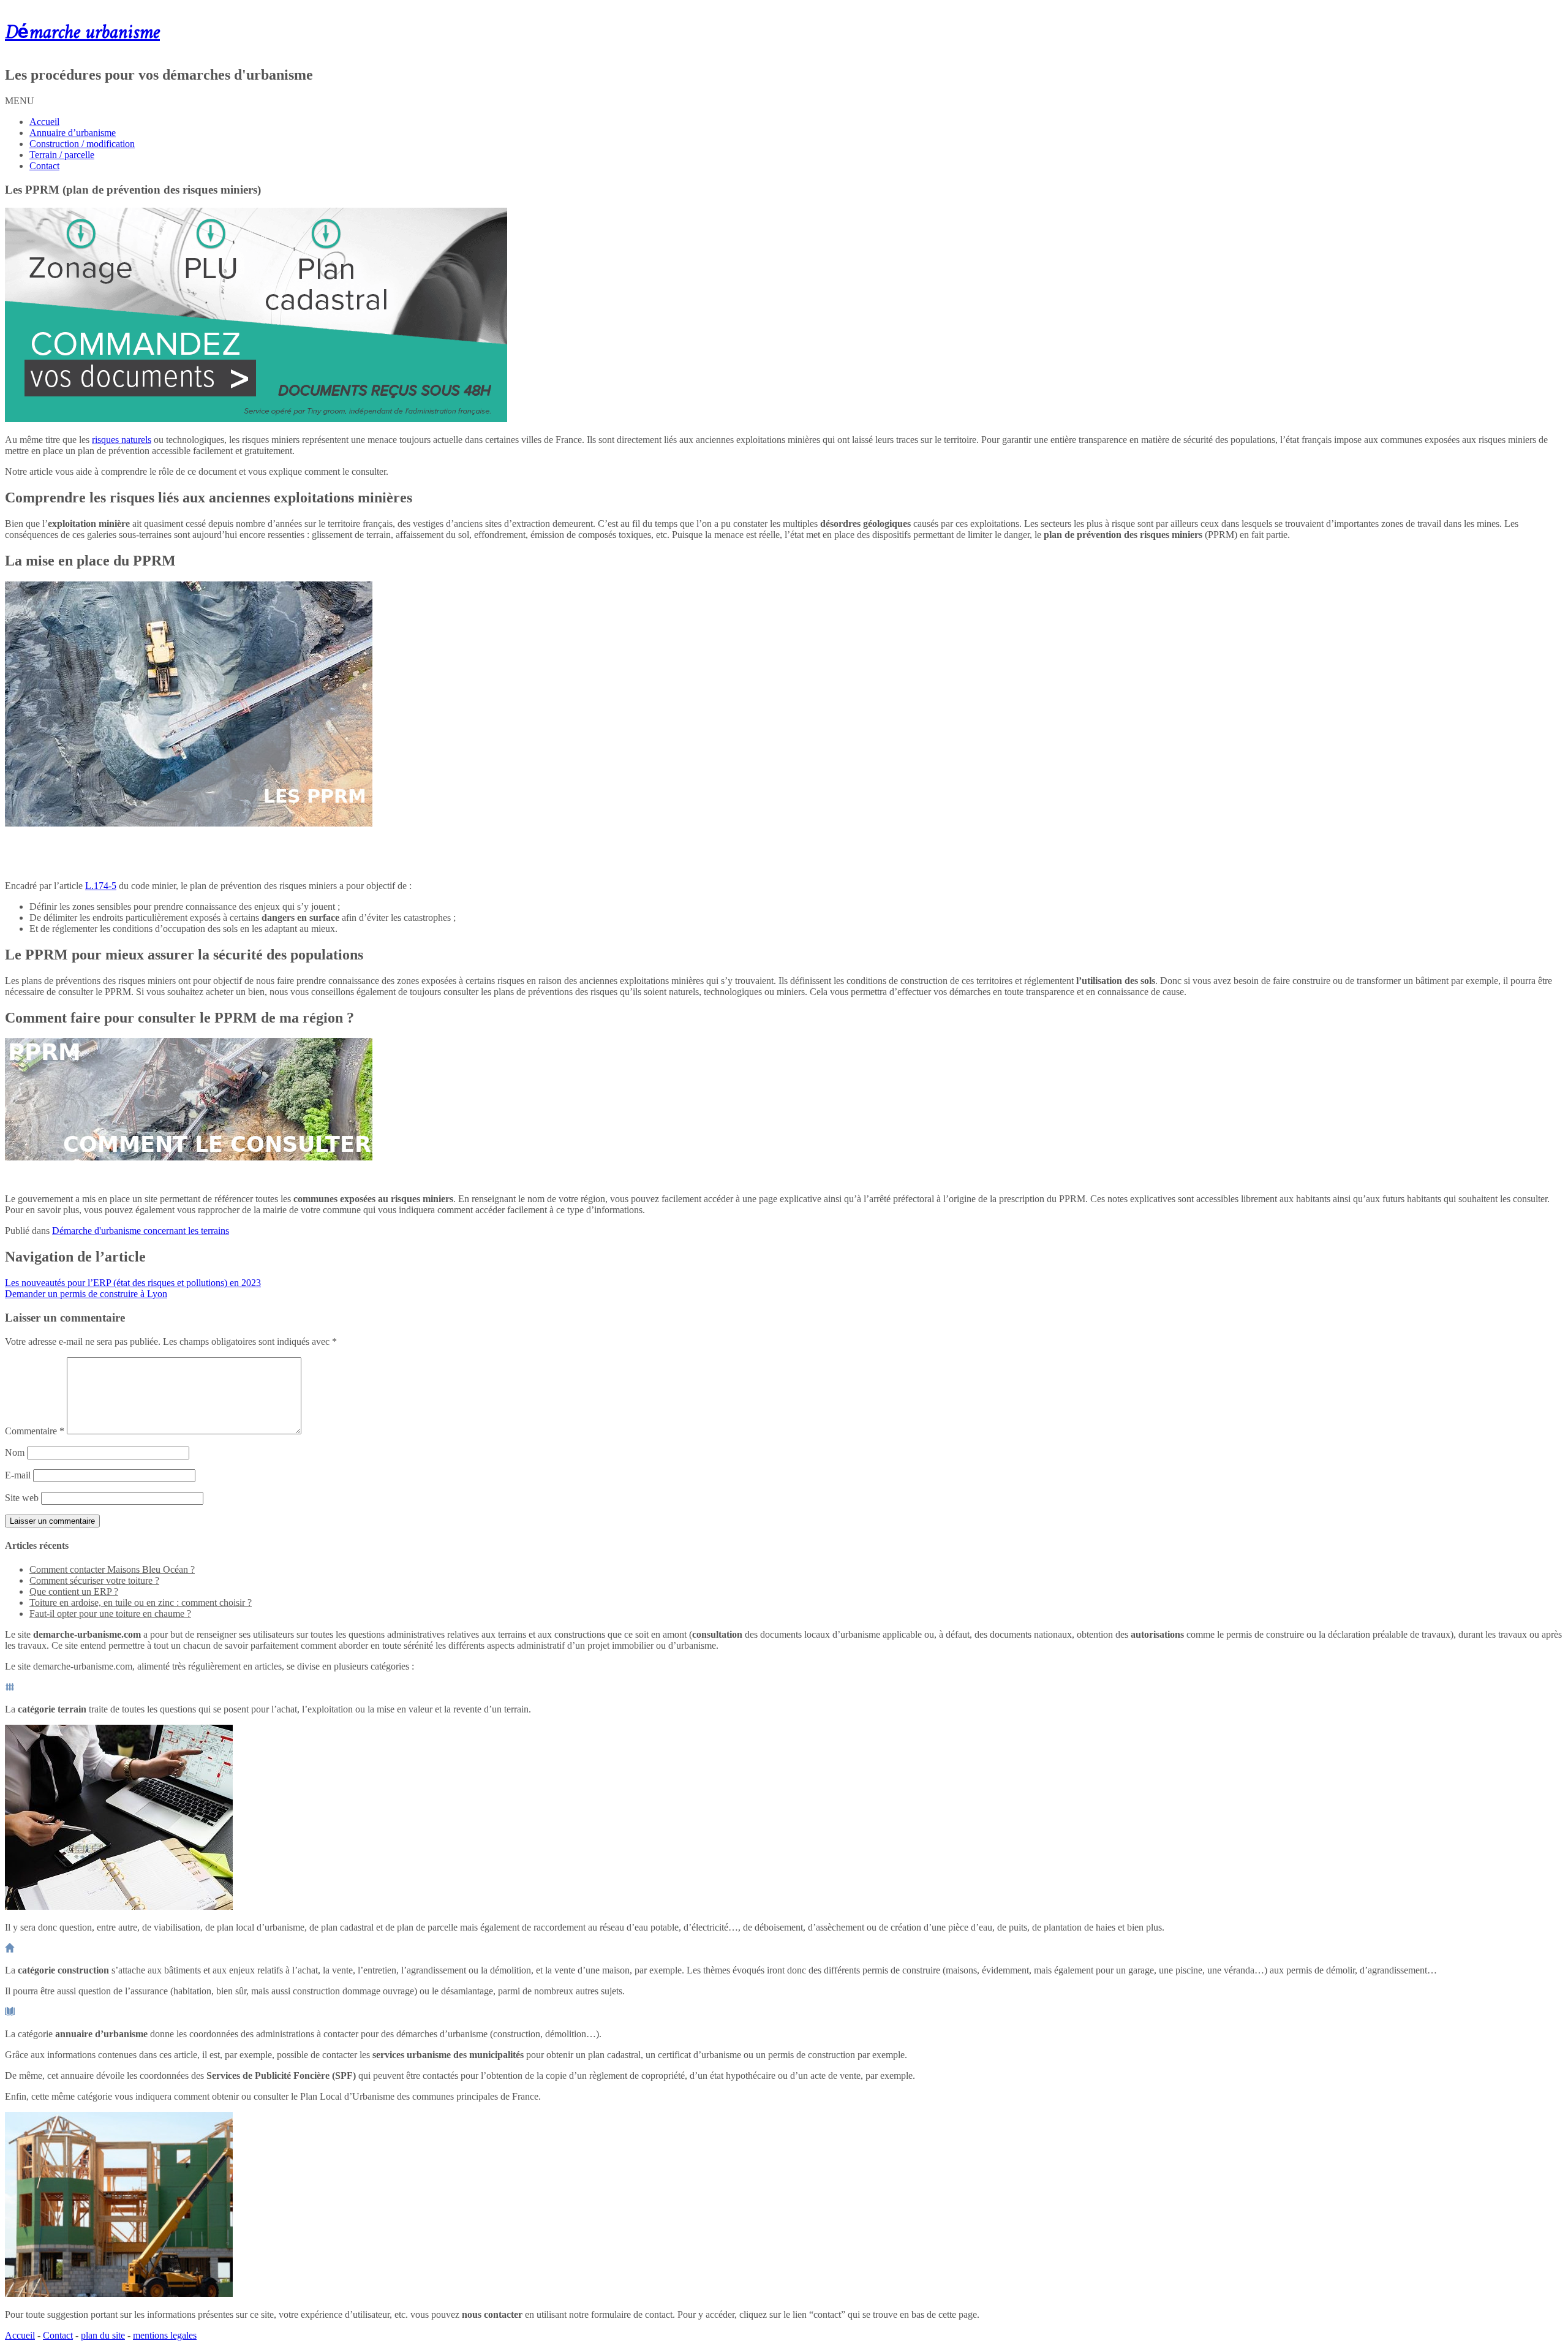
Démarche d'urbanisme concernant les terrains (141, 1231)
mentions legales (165, 2335)
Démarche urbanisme (82, 33)
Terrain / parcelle (62, 155)
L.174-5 (101, 886)
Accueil (44, 122)
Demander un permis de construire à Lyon (86, 1294)
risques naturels (122, 440)
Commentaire (35, 1431)
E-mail (18, 1475)
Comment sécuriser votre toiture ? (94, 1580)
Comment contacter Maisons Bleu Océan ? (112, 1569)
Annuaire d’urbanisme (73, 133)
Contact (44, 166)
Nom (15, 1452)
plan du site (103, 2335)
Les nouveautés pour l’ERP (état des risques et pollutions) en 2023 (133, 1283)
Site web (22, 1498)
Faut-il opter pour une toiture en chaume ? (110, 1614)
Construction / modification (82, 144)
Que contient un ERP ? (74, 1591)
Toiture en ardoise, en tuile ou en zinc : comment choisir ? (141, 1602)
